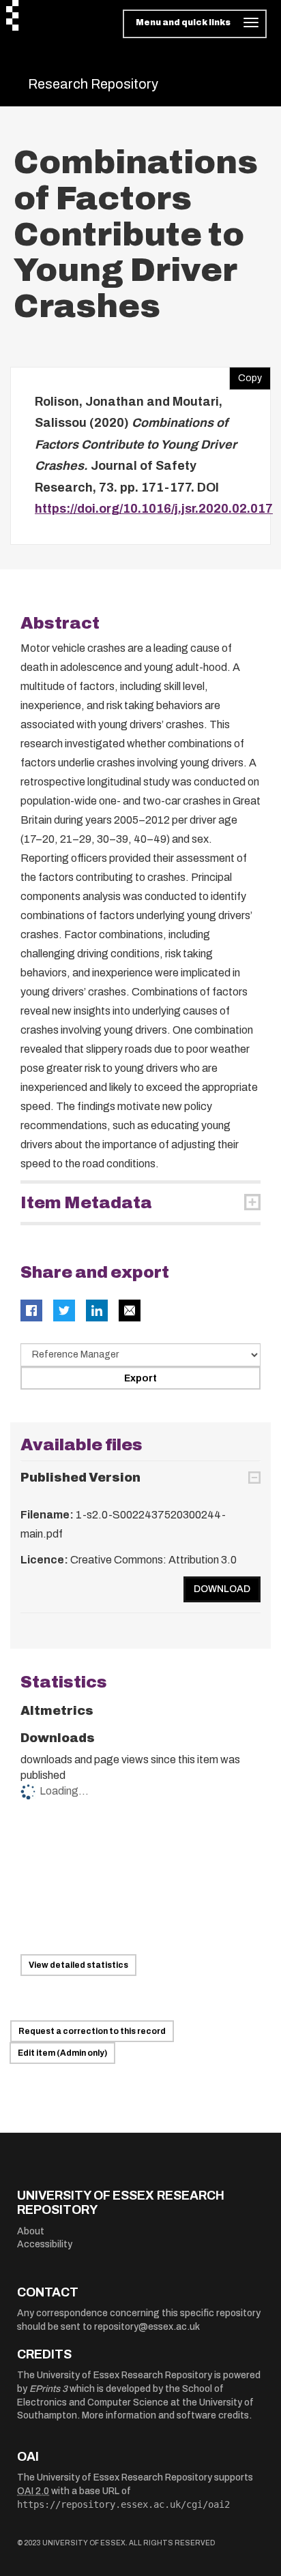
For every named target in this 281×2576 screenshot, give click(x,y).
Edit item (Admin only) (62, 2053)
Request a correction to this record (92, 2031)
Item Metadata (86, 1203)
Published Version (80, 1478)
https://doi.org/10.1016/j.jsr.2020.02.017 (154, 509)
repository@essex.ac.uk (147, 2327)
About (31, 2231)
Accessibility (45, 2244)
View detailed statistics (78, 1965)
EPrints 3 (48, 2389)
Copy (246, 375)
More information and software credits (165, 2415)
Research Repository (93, 84)
